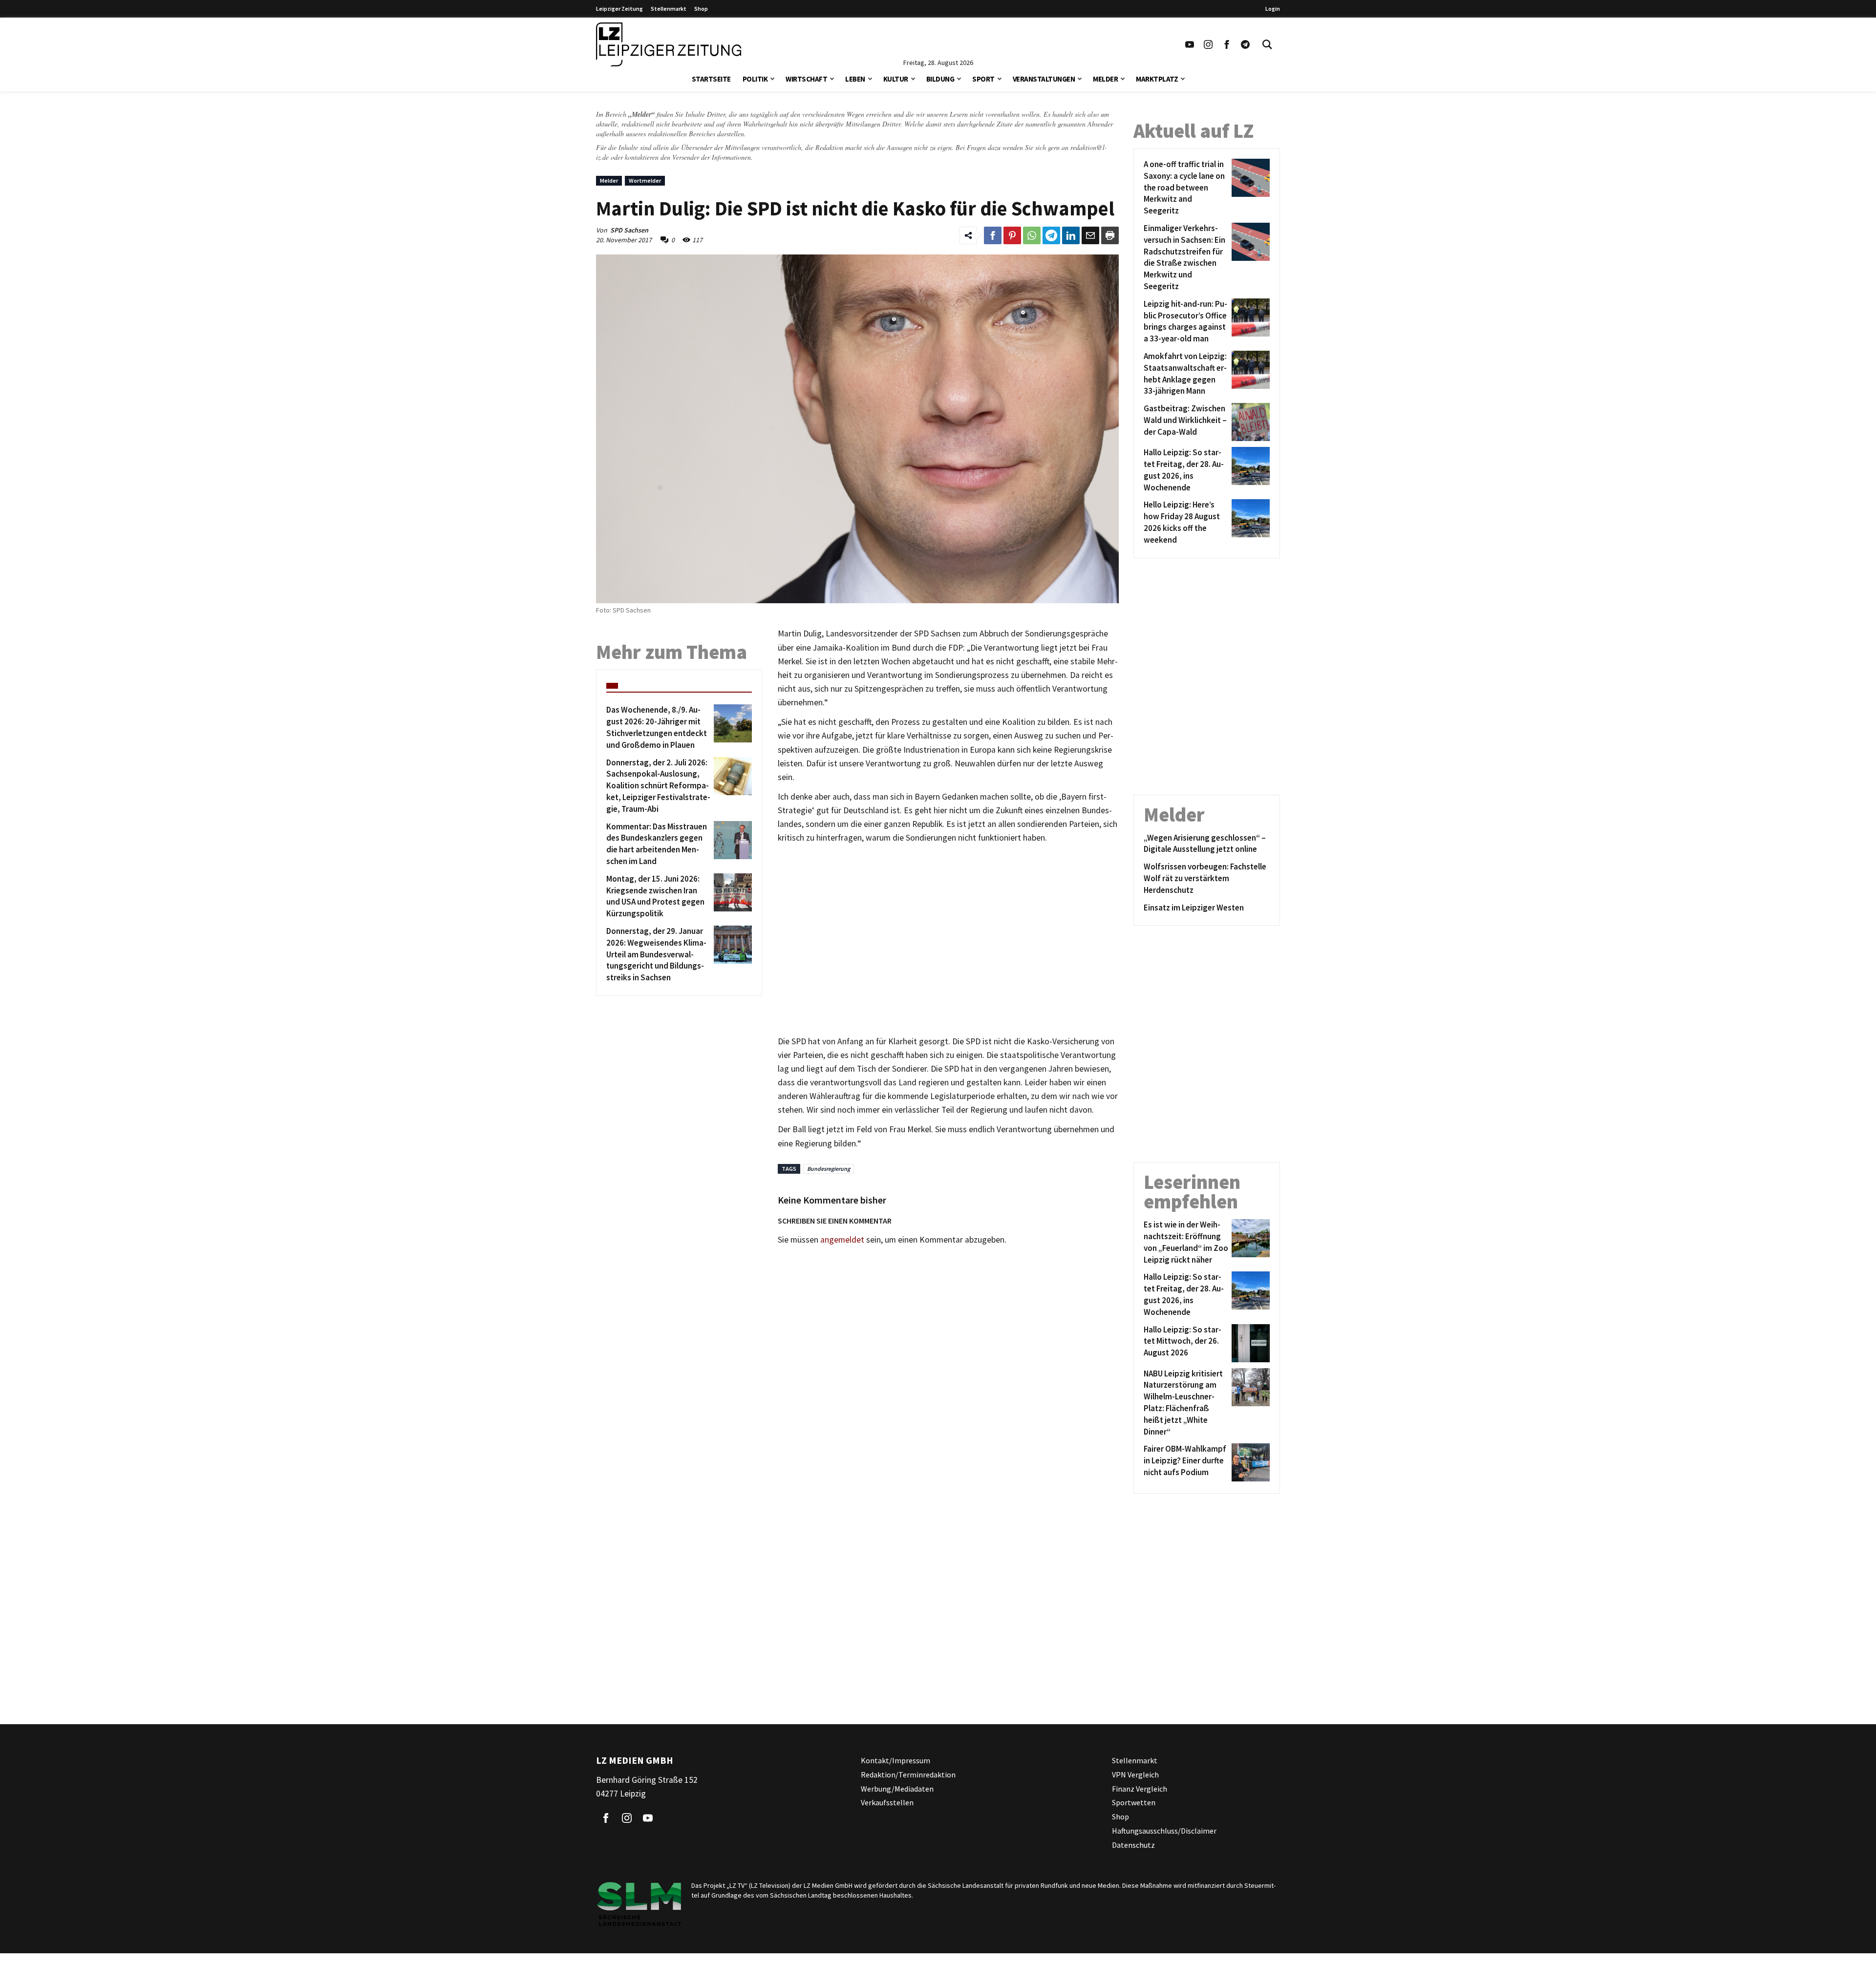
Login (1273, 9)
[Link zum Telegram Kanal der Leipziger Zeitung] (1245, 44)
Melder (1105, 79)
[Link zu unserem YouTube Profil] (1190, 44)
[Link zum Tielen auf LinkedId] (1071, 235)
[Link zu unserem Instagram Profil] (1208, 44)
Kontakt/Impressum (895, 1760)
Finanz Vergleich (1140, 1789)
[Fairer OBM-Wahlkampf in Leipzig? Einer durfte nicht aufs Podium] (1249, 1462)
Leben (855, 79)
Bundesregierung (829, 1169)
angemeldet (842, 1240)
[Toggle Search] (1267, 44)
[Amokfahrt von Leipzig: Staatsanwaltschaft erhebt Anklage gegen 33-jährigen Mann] (1249, 374)
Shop (701, 9)
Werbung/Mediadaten (897, 1789)
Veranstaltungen (1044, 79)
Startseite (711, 79)
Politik (755, 79)
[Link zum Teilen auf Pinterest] (1012, 235)
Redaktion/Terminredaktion (908, 1775)
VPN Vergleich (1135, 1775)
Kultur (896, 79)
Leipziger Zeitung (619, 9)
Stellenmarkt (669, 9)
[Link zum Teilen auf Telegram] (1051, 235)
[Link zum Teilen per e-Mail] (1090, 235)
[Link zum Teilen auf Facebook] (993, 235)
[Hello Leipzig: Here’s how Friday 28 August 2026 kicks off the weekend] (1249, 522)
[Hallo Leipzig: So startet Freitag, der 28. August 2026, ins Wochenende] (1249, 470)
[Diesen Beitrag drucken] (1110, 235)
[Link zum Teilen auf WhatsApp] (1032, 235)
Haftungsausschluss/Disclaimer (1164, 1831)
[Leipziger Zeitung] (669, 44)
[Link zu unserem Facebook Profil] (1227, 44)
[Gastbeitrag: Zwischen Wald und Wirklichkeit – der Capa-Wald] (1249, 422)
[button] (772, 78)
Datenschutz (1133, 1845)
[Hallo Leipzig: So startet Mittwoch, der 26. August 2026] (1249, 1343)
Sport (983, 79)
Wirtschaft (806, 79)
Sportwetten (1134, 1803)
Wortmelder (645, 180)
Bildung (940, 79)
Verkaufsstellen (887, 1803)
